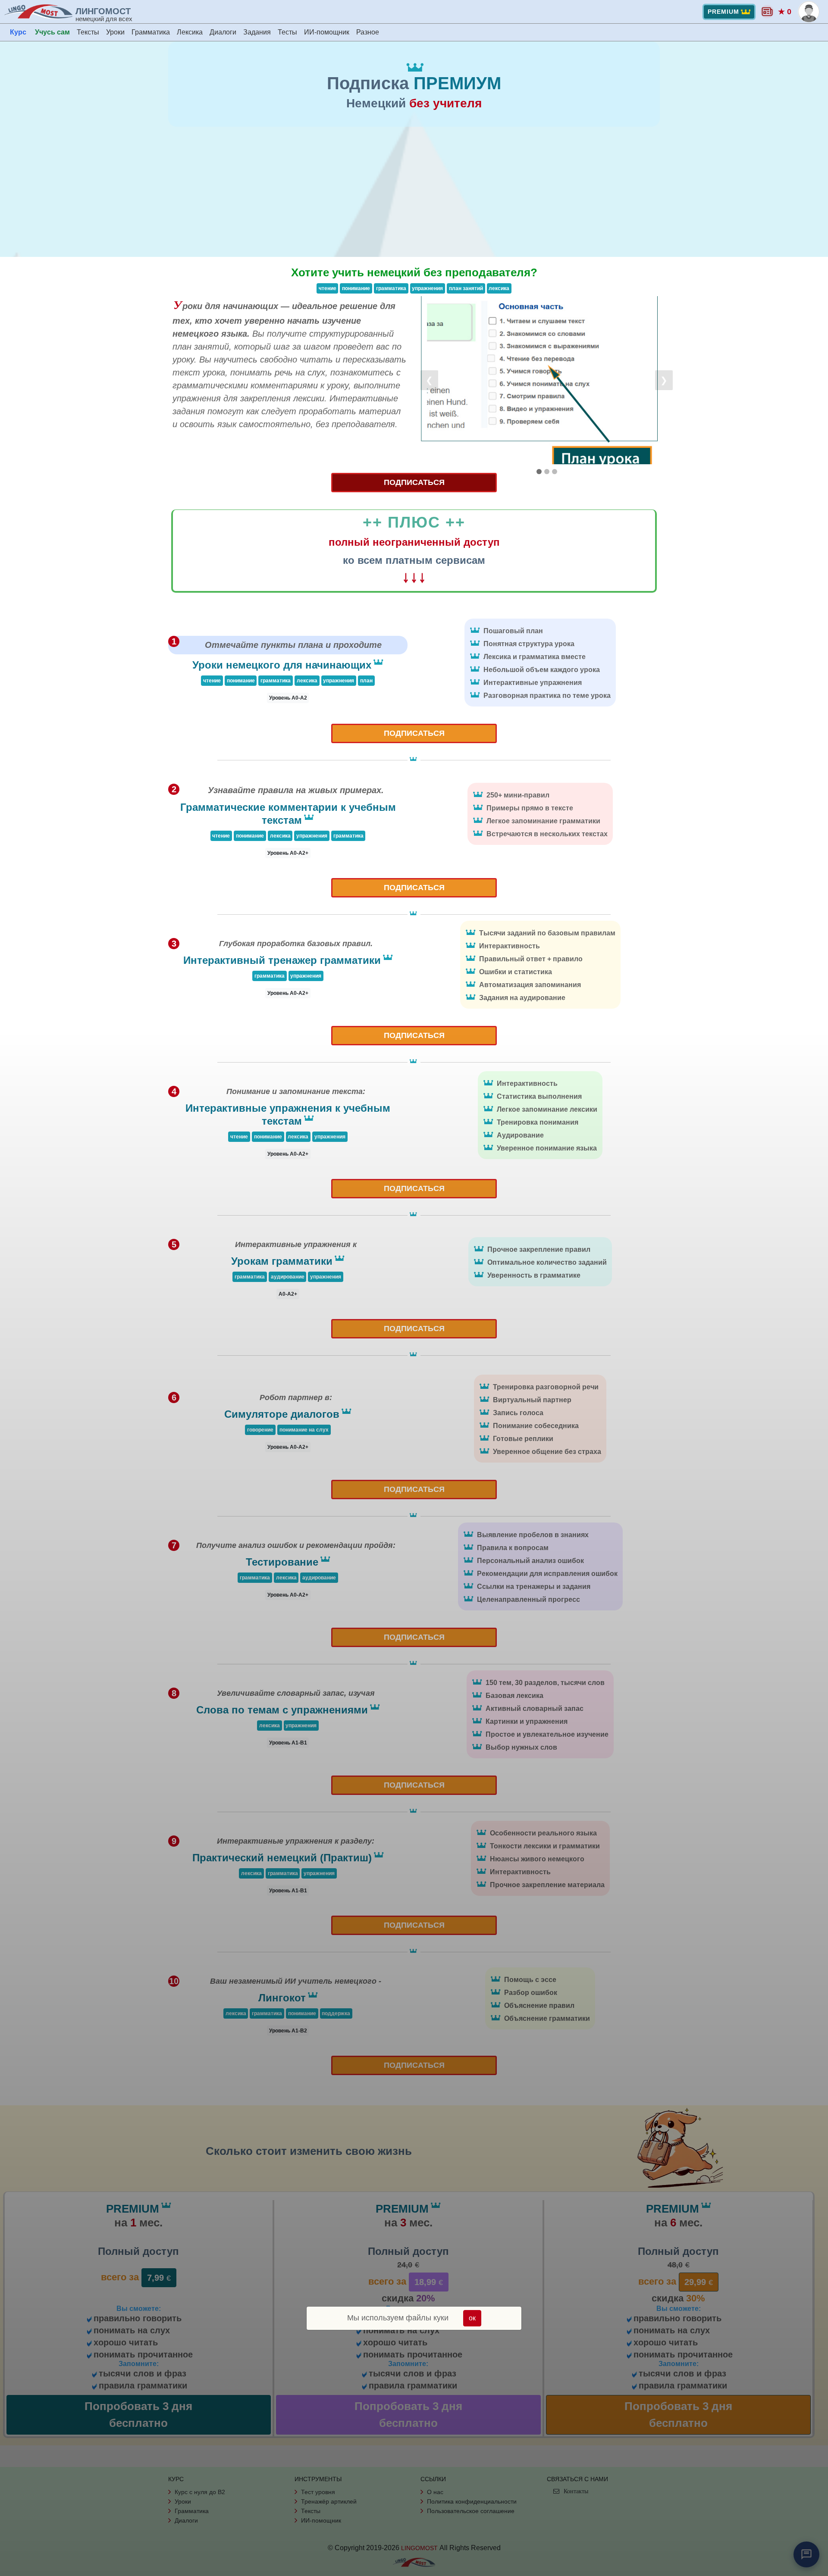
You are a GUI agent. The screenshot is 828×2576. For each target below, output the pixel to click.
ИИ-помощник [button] (327, 32)
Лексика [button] (190, 32)
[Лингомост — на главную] (40, 12)
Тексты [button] (88, 32)
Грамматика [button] (151, 32)
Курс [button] (18, 32)
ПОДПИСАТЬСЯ (414, 482)
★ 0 (785, 12)
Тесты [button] (287, 32)
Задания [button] (257, 32)
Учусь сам (52, 32)
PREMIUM (723, 12)
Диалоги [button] (223, 32)
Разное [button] (368, 32)
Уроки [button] (115, 32)
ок (472, 2318)
